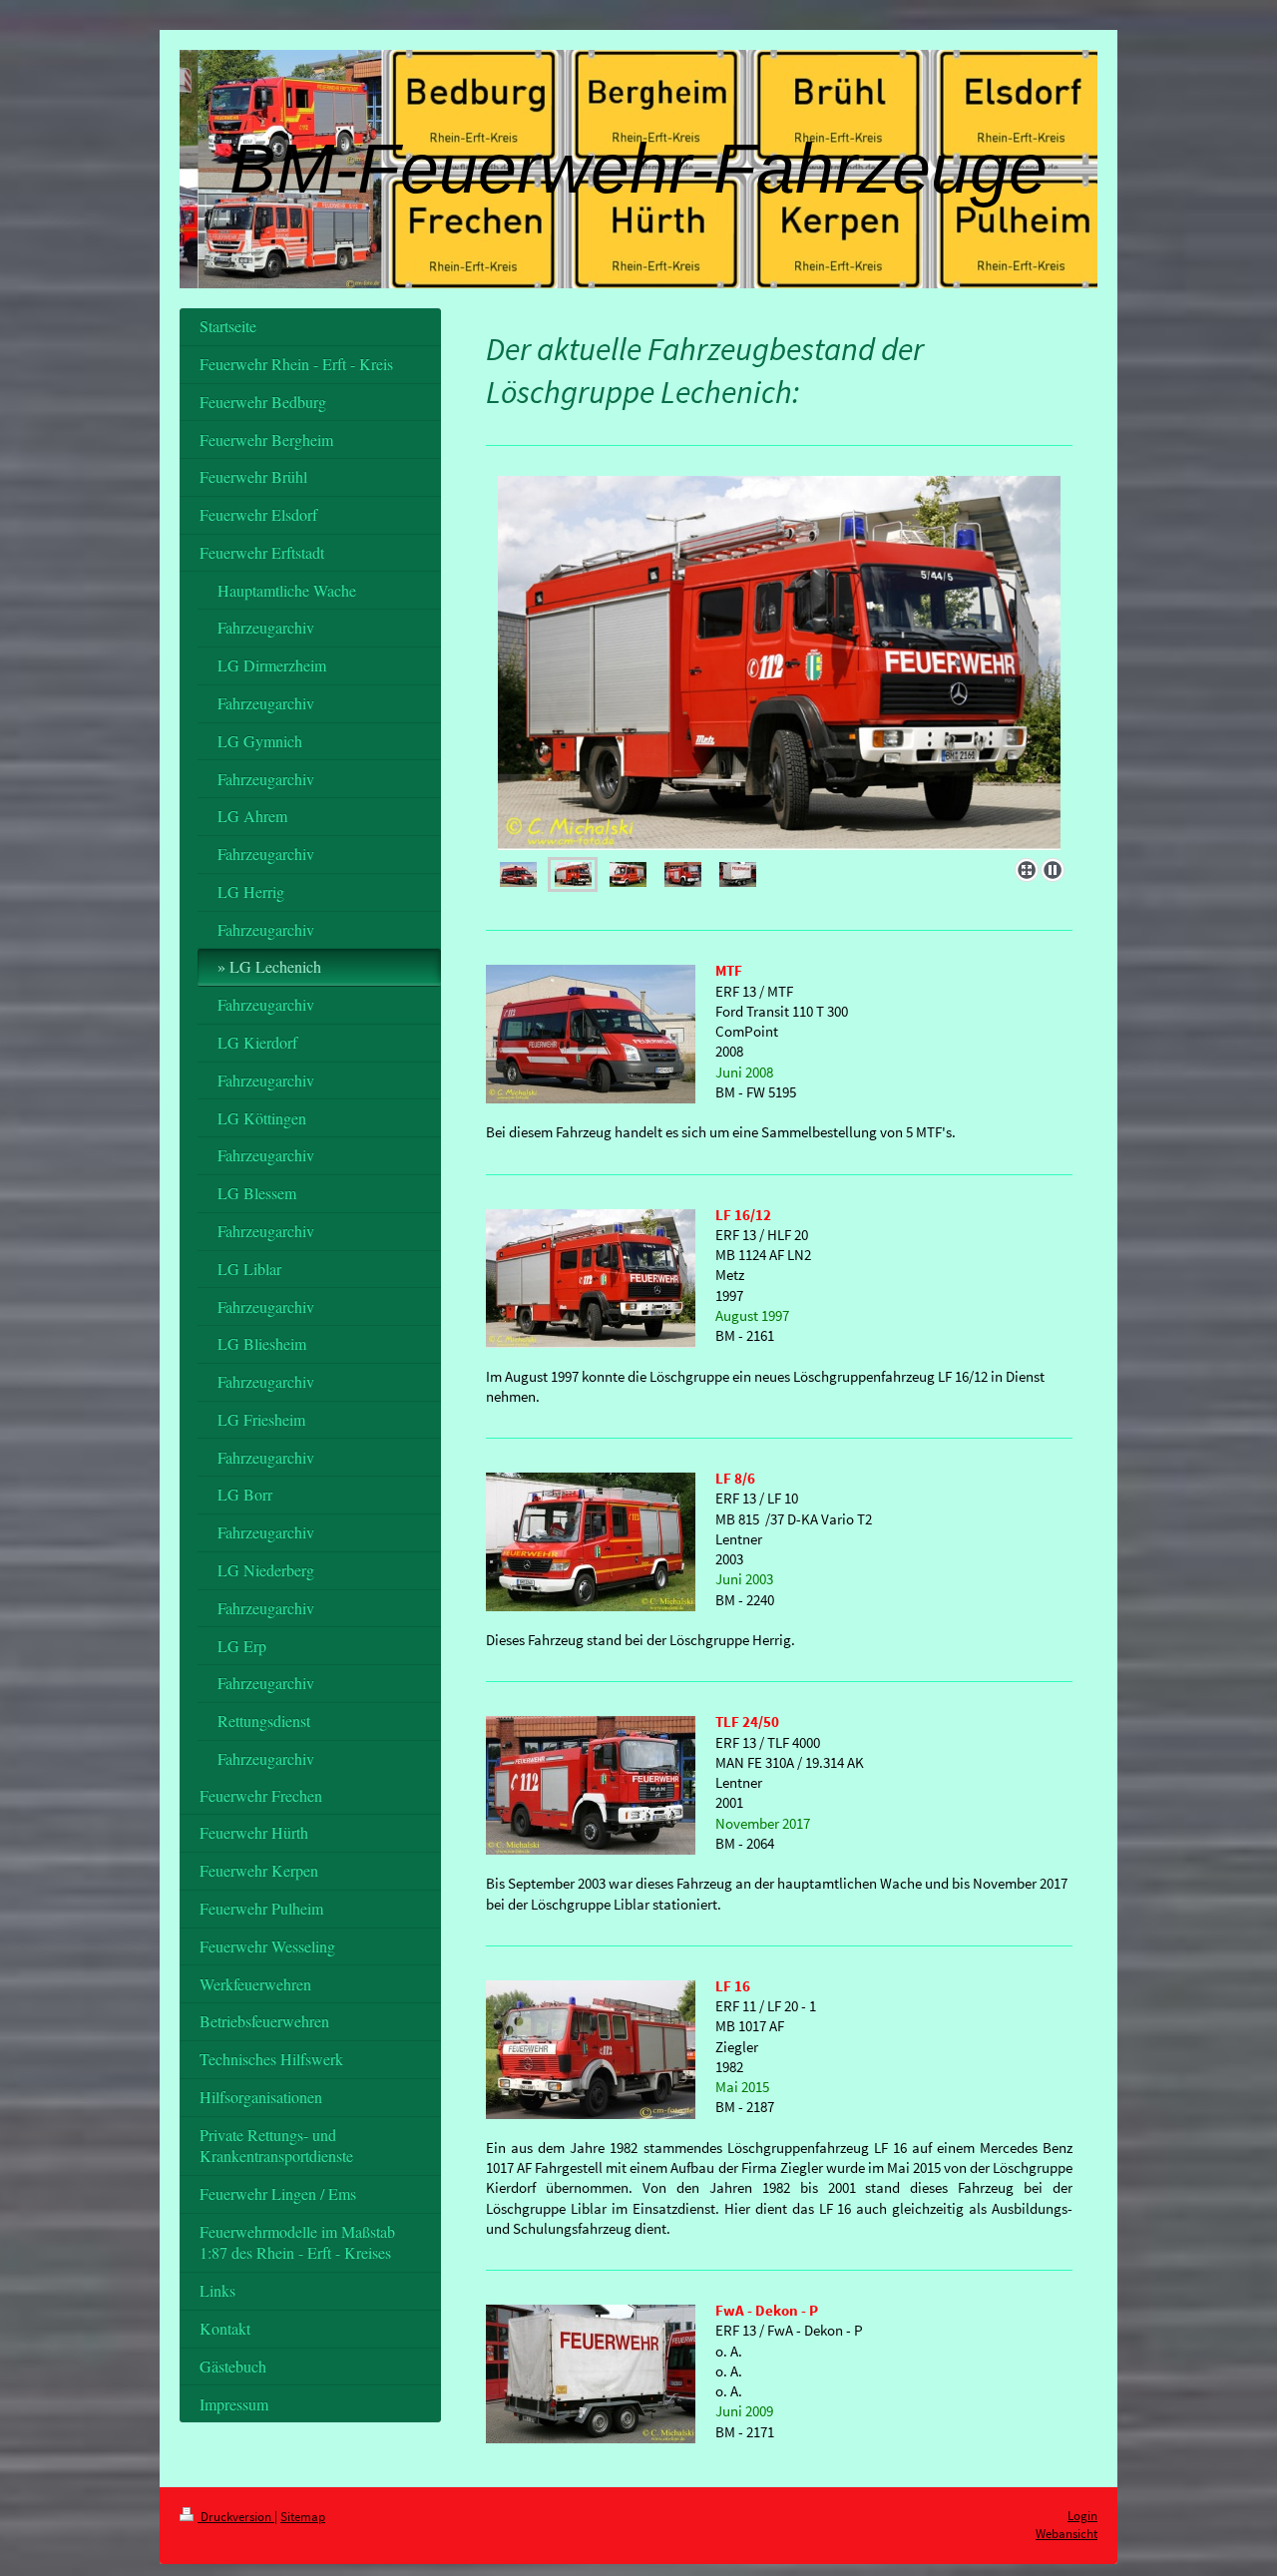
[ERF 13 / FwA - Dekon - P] (738, 874)
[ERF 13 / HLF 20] (573, 874)
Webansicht (1066, 2534)
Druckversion (236, 2517)
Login (1082, 2516)
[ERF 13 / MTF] (518, 874)
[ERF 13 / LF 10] (780, 663)
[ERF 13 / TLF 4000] (683, 874)
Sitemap (303, 2517)
